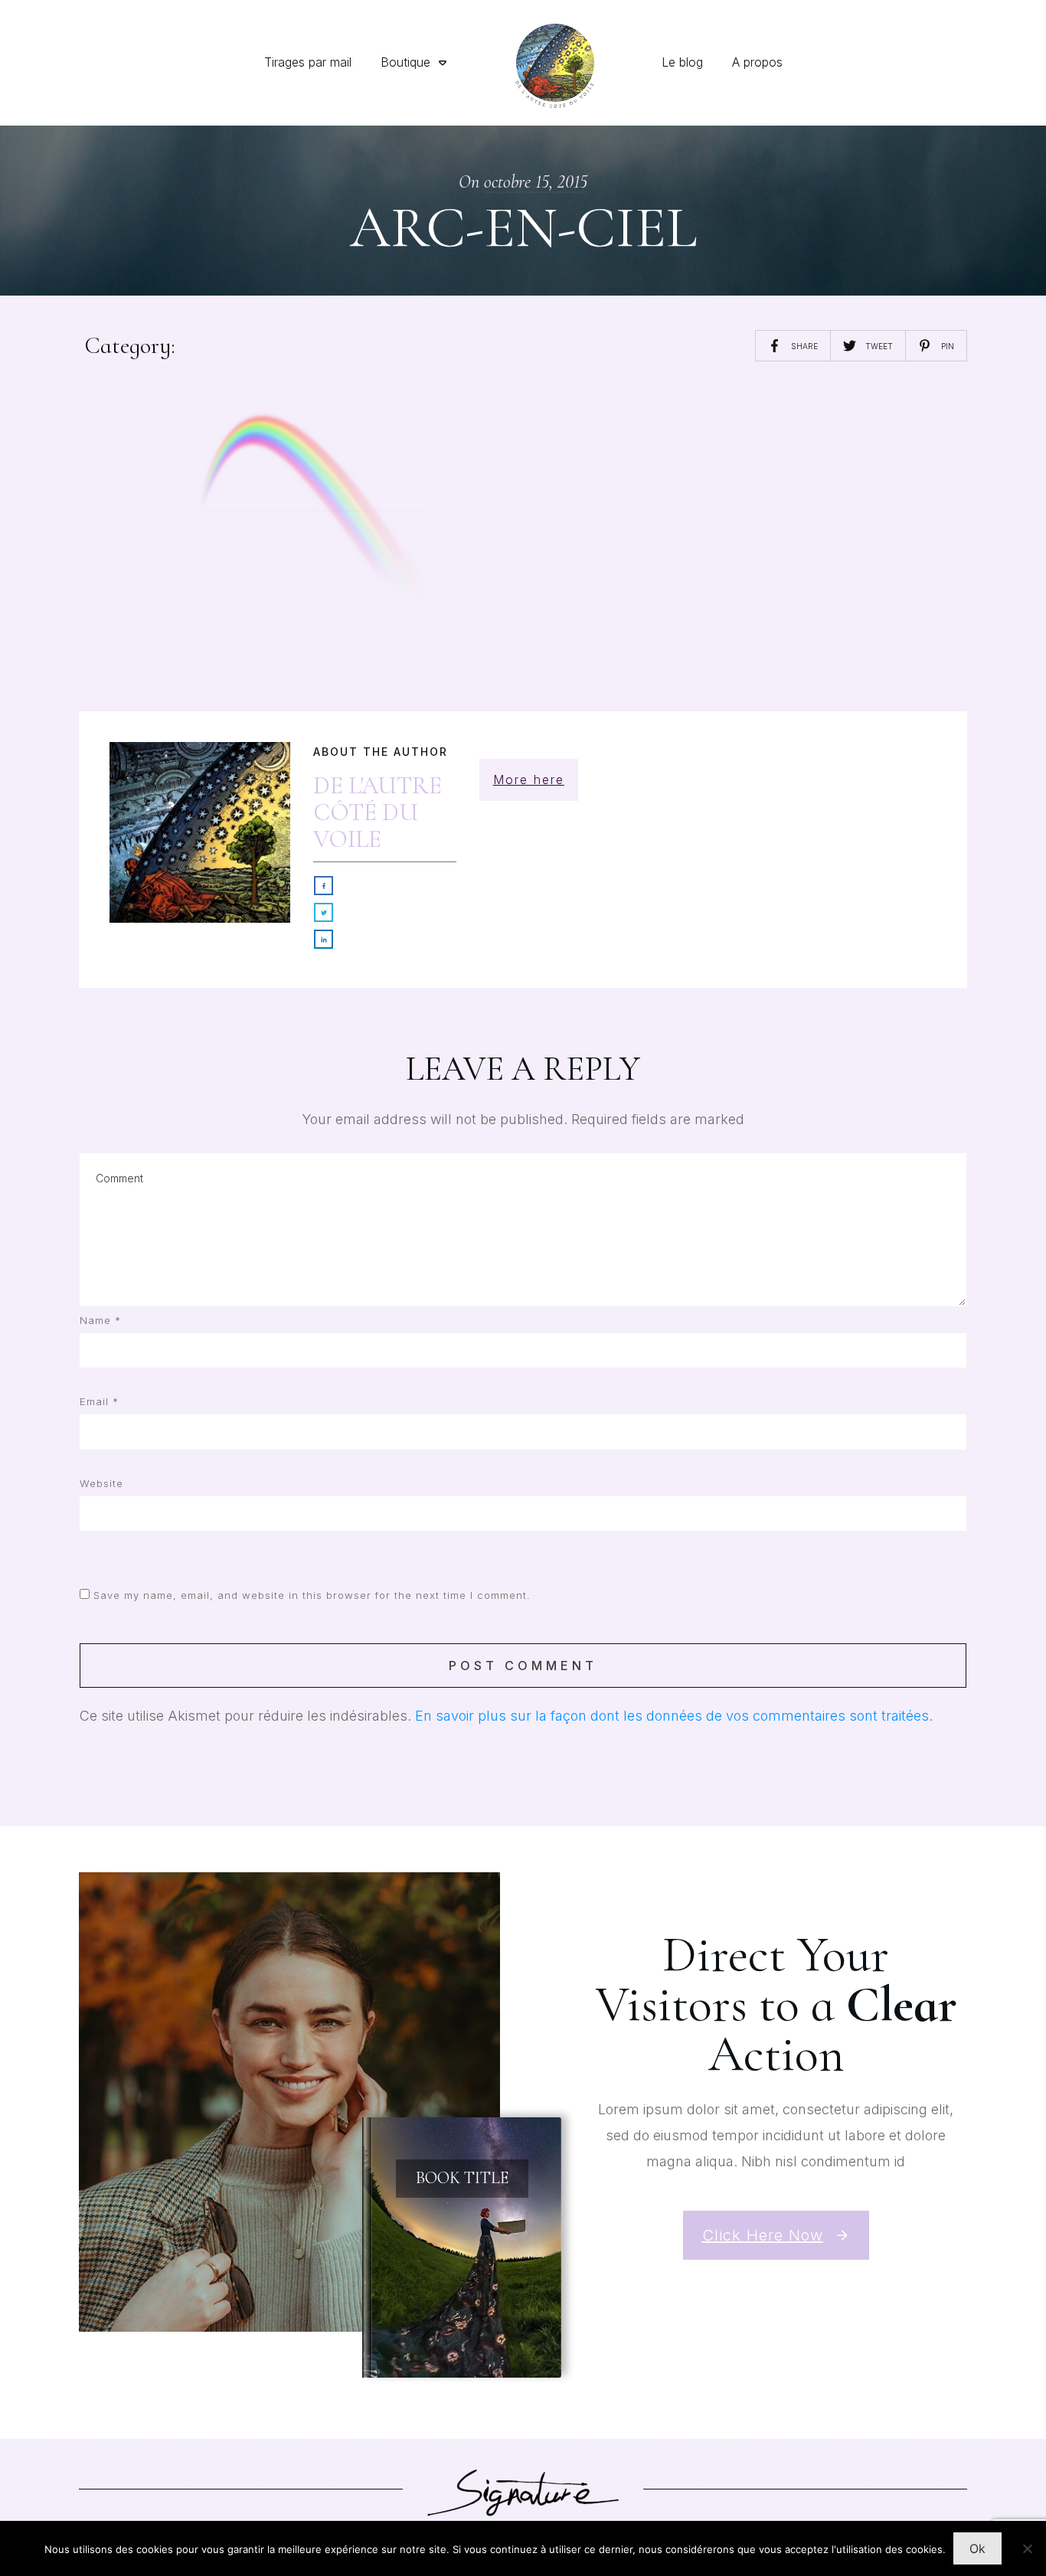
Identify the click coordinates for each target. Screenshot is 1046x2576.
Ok (977, 2548)
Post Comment (523, 1666)
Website (101, 1483)
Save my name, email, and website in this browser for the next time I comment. (312, 1595)
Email (99, 1401)
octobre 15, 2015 (536, 182)
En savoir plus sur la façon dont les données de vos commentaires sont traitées (672, 1716)
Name (100, 1320)
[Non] (1027, 2548)
